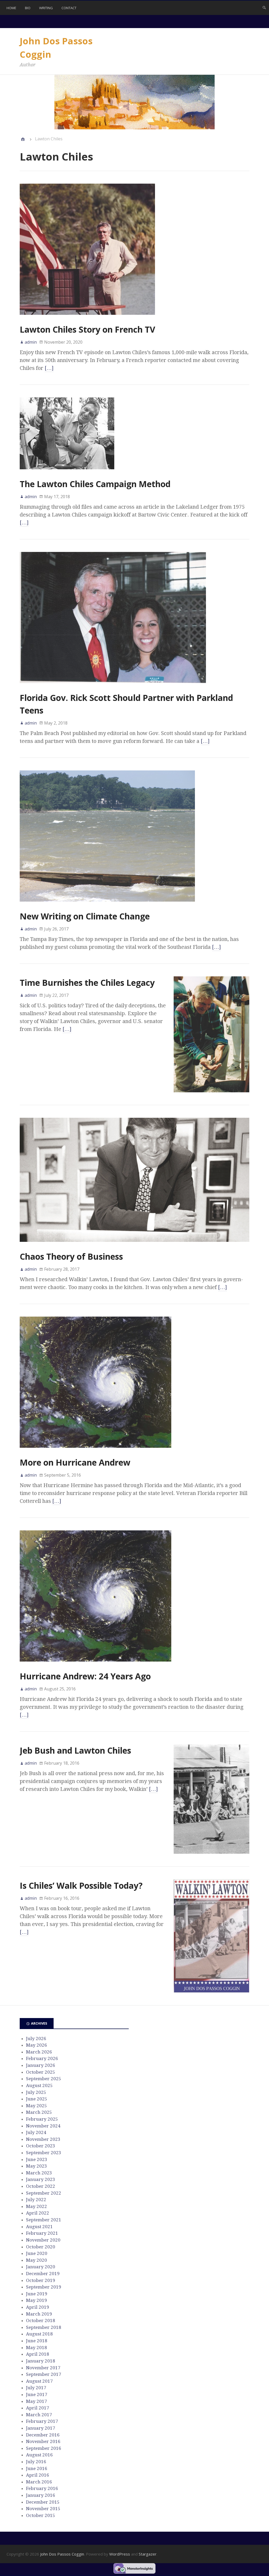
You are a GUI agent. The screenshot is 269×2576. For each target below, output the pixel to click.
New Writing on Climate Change (85, 916)
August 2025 (39, 2085)
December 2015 (43, 2502)
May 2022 (37, 2206)
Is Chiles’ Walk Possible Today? (81, 1885)
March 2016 (39, 2482)
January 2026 (41, 2065)
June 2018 (37, 2341)
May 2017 (37, 2401)
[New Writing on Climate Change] (107, 906)
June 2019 (37, 2294)
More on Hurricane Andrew (75, 1462)
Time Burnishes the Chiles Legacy (87, 983)
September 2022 (44, 2193)
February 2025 (42, 2119)
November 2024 (43, 2126)
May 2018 (37, 2348)
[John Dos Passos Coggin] (23, 139)
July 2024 (36, 2132)
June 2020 (37, 2253)
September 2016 (44, 2448)
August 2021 (39, 2227)
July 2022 (36, 2200)
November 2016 (43, 2441)
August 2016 (39, 2455)
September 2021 (44, 2220)
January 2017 (41, 2428)
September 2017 (44, 2374)
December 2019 (43, 2274)
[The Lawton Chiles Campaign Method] (67, 474)
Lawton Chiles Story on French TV (87, 329)
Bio (28, 8)
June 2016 (37, 2468)
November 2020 (43, 2240)
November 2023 (43, 2139)
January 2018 (41, 2361)
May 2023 (37, 2166)
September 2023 (44, 2153)
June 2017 (37, 2394)
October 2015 (41, 2515)
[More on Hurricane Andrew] (95, 1452)
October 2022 (41, 2186)
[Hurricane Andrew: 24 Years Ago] (95, 1666)
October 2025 (41, 2072)
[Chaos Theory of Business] (134, 1246)
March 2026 (39, 2052)
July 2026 (36, 2039)
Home (11, 8)
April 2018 (38, 2354)
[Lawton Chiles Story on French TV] (87, 319)
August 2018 (39, 2334)
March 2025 (39, 2112)
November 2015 (43, 2509)
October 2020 (41, 2247)
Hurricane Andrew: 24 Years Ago (85, 1676)
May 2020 (37, 2260)
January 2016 (41, 2495)
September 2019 (44, 2287)
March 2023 (39, 2173)
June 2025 (37, 2099)
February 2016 (42, 2488)
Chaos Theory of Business (71, 1256)
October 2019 (41, 2280)
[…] (49, 368)
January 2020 (41, 2267)
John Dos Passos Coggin (62, 2554)
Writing (46, 8)
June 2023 (37, 2159)
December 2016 (43, 2435)
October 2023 (41, 2146)
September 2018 (44, 2327)
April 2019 (38, 2307)
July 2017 (36, 2388)
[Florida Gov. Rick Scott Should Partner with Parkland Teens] (113, 688)
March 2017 (39, 2415)
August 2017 (39, 2381)
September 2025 (44, 2079)
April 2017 (38, 2408)
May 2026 (37, 2045)
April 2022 (38, 2213)
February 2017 (42, 2421)
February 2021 (42, 2233)
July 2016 (36, 2462)
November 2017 (43, 2368)
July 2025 (36, 2092)
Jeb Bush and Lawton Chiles (75, 1750)
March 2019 (39, 2314)
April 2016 (38, 2475)
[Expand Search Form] (264, 7)
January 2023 (41, 2179)
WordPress (120, 2554)
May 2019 (37, 2300)
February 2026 (42, 2058)
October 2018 (41, 2320)
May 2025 (37, 2106)
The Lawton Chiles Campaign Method (95, 484)
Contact (69, 8)
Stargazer (148, 2554)
